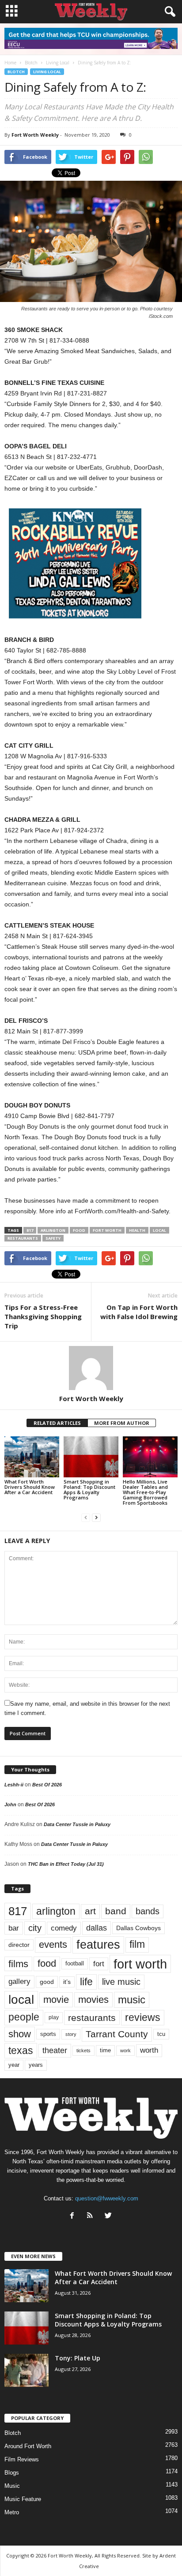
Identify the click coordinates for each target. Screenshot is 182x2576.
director (19, 1945)
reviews (143, 2017)
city (35, 1928)
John (10, 1804)
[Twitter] (109, 2216)
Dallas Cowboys (138, 1928)
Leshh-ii (14, 1785)
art (90, 1911)
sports (48, 2034)
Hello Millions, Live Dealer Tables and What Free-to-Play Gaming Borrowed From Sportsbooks (145, 1492)
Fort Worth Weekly (35, 135)
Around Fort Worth (28, 2446)
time (105, 2050)
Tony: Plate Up (78, 2358)
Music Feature (23, 2499)
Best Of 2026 (47, 1785)
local (159, 1230)
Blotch (16, 72)
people (24, 2017)
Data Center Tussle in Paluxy (77, 1824)
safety (53, 1238)
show (20, 2034)
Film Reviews (22, 2459)
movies (93, 2000)
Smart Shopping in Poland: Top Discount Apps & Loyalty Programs (89, 1489)
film (137, 1944)
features (98, 1945)
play (54, 2017)
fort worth (107, 1230)
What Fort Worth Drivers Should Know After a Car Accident (30, 1487)
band (116, 1911)
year (14, 2065)
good (47, 1982)
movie (56, 2000)
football (75, 1963)
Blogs (12, 2473)
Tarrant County (117, 2034)
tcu (161, 2034)
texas (21, 2050)
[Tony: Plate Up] (27, 2370)
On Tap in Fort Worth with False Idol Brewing (139, 1312)
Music (12, 2486)
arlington (53, 1230)
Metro (12, 2512)
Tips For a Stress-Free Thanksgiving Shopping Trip (43, 1316)
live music (121, 1982)
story (71, 2034)
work (125, 2050)
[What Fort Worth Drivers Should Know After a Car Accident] (32, 1457)
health (137, 1230)
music (132, 2000)
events (53, 1944)
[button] (168, 12)
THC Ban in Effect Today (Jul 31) (66, 1864)
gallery (19, 1981)
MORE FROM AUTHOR (122, 1423)
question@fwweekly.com (107, 2198)
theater (55, 2050)
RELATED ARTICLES (57, 1423)
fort (99, 1964)
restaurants (23, 1238)
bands (148, 1911)
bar (14, 1928)
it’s (67, 1982)
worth (149, 2050)
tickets (83, 2050)
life (86, 1982)
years (36, 2065)
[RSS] (92, 2216)
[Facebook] (74, 2216)
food (79, 1230)
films (18, 1964)
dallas (97, 1928)
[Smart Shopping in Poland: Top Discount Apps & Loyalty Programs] (91, 1457)
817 (30, 1230)
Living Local (47, 72)
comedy (64, 1928)
